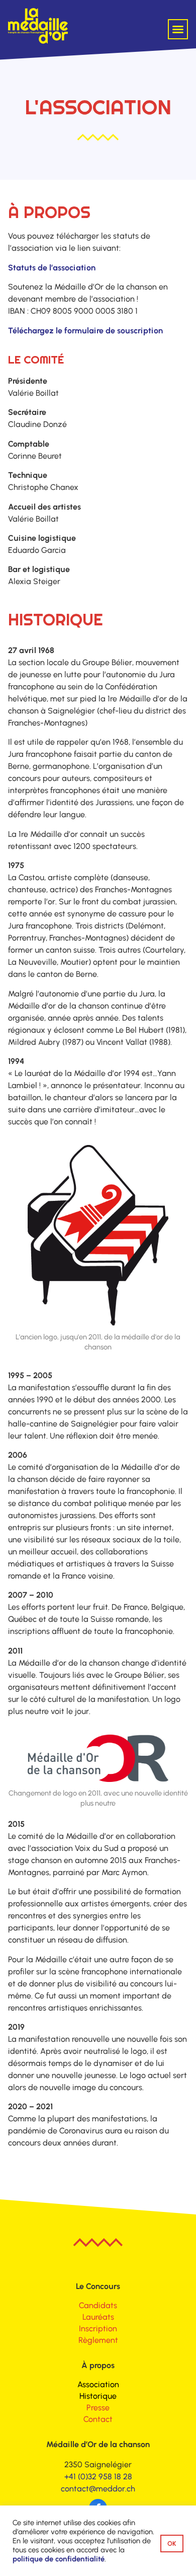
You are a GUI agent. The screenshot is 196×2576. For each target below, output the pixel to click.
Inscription (98, 2329)
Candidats (98, 2305)
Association (98, 2384)
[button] (178, 29)
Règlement (98, 2340)
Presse (98, 2408)
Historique (98, 2396)
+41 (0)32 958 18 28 (98, 2477)
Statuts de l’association (52, 268)
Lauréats (98, 2317)
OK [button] (172, 2544)
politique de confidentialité (59, 2559)
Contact (98, 2419)
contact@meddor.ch (98, 2489)
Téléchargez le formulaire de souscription (85, 331)
